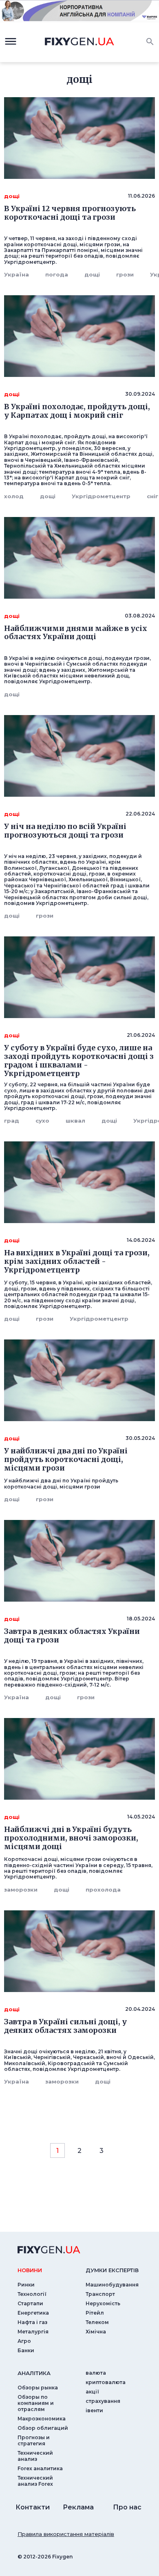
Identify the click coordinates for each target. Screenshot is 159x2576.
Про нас (127, 2507)
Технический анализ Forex (35, 2481)
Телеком (97, 2322)
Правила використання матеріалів (66, 2534)
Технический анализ (35, 2456)
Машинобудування (112, 2285)
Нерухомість (103, 2303)
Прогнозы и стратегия (34, 2440)
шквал (75, 1121)
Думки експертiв (112, 2270)
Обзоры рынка (38, 2388)
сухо (42, 1121)
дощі (92, 274)
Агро (24, 2341)
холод (14, 496)
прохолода (103, 1890)
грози (125, 274)
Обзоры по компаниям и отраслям (36, 2403)
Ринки (26, 2285)
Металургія (33, 2332)
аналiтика (34, 2373)
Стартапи (30, 2303)
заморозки (21, 1890)
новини (30, 2270)
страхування (103, 2401)
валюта (96, 2373)
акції (92, 2392)
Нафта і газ (32, 2322)
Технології (32, 2294)
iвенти (94, 2410)
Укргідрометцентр (101, 496)
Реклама (78, 2507)
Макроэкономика (42, 2419)
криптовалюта (106, 2382)
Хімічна (96, 2332)
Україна (17, 274)
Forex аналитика (40, 2468)
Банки (26, 2350)
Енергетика (33, 2313)
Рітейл (95, 2313)
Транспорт (100, 2294)
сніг (152, 496)
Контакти (33, 2507)
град (12, 1121)
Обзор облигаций (43, 2428)
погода (57, 274)
